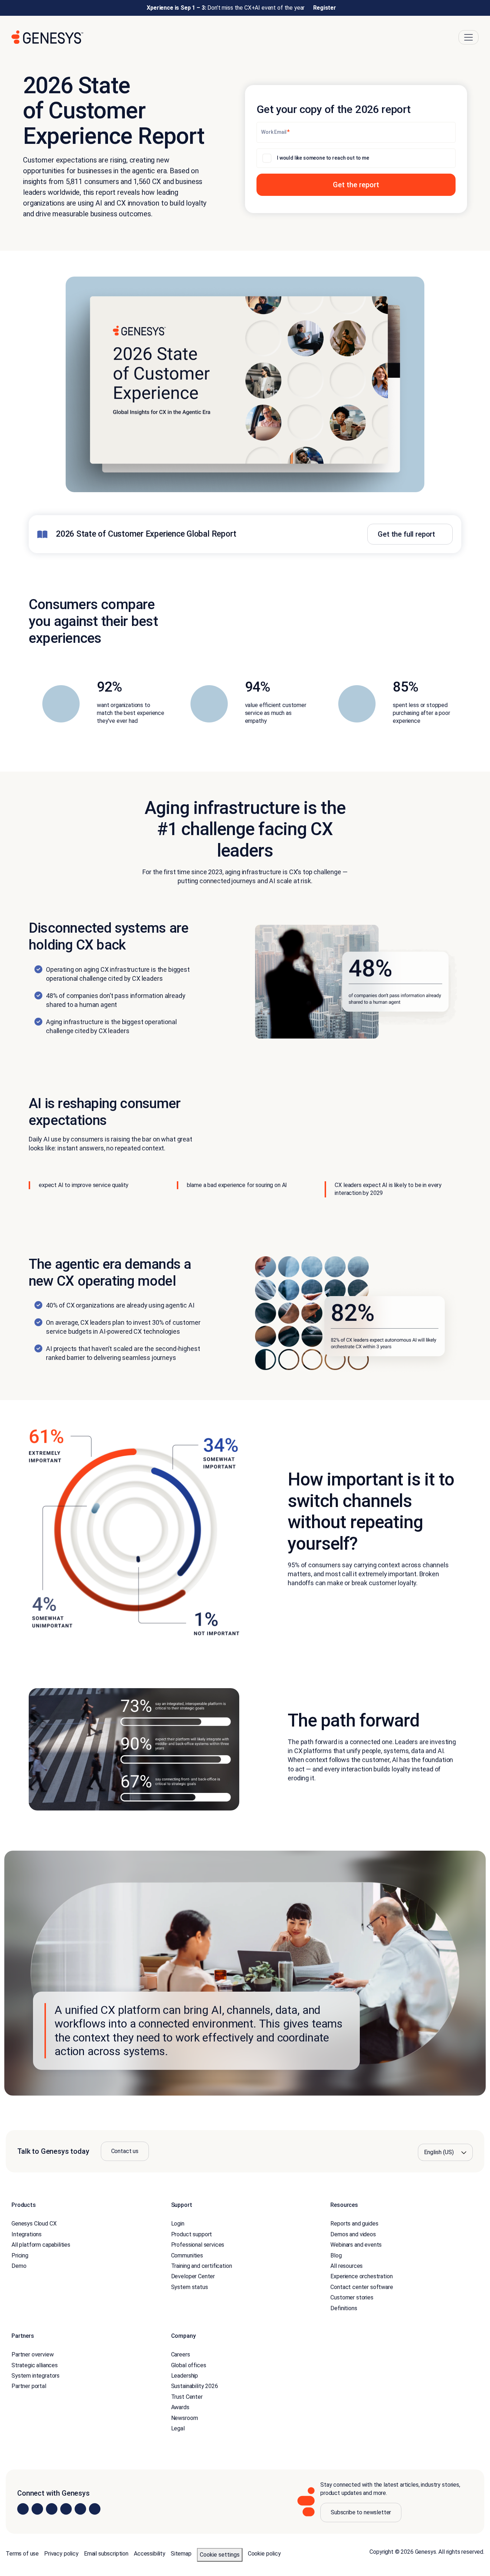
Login (178, 2224)
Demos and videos (353, 2234)
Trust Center (187, 2396)
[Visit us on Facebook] (66, 2509)
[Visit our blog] (95, 2509)
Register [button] (325, 8)
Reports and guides (354, 2224)
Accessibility (150, 2554)
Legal (178, 2428)
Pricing (20, 2255)
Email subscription (106, 2554)
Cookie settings (220, 2555)
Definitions (344, 2308)
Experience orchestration (361, 2276)
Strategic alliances (35, 2365)
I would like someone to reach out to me (323, 158)
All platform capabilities (41, 2245)
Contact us (125, 2151)
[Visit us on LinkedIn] (23, 2509)
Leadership (185, 2376)
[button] (356, 185)
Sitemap (181, 2554)
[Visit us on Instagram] (37, 2509)
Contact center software (362, 2287)
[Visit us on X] (52, 2509)
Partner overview (32, 2354)
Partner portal (29, 2386)
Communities (187, 2255)
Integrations (27, 2234)
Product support (192, 2234)
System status (190, 2287)
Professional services (198, 2245)
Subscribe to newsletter (361, 2512)
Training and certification (202, 2266)
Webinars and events (356, 2245)
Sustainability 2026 (195, 2386)
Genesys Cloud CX (34, 2224)
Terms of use (22, 2554)
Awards (180, 2407)
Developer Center (193, 2276)
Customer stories (352, 2297)
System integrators (36, 2376)
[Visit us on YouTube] (80, 2509)
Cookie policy (264, 2554)
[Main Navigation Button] (468, 37)
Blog (336, 2255)
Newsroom (185, 2418)
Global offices (189, 2365)
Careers (181, 2354)
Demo (19, 2266)
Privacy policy (61, 2554)
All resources (347, 2266)
